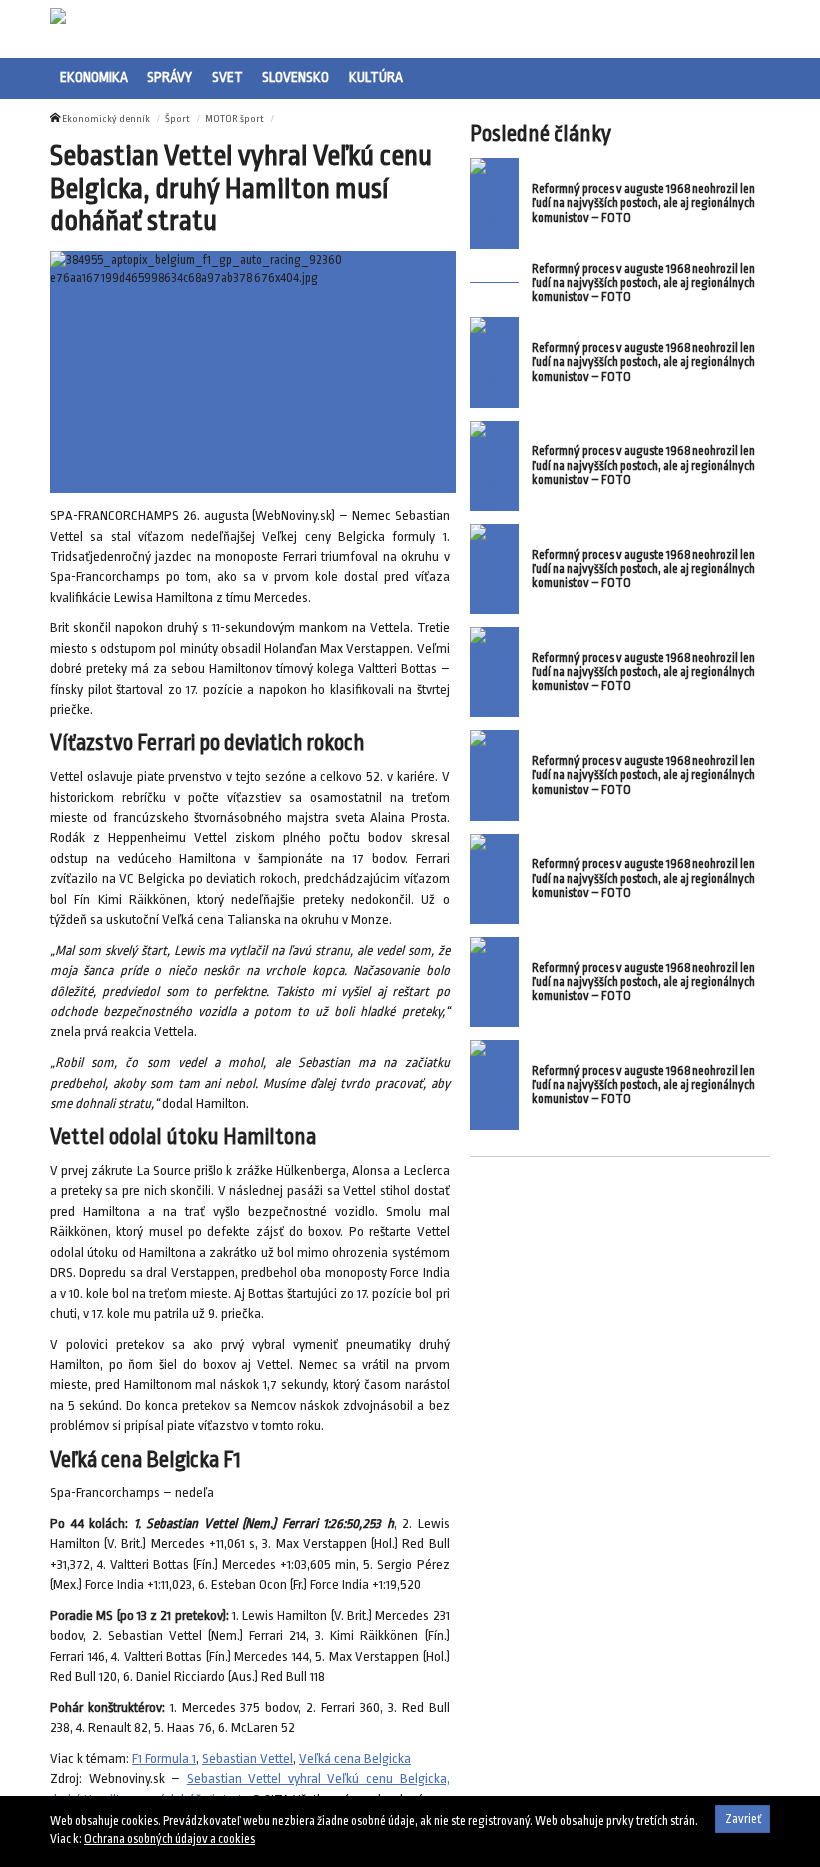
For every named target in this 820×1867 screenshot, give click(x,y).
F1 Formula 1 (164, 1758)
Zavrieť (743, 1819)
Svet (227, 77)
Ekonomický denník (106, 118)
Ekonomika (94, 77)
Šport (177, 118)
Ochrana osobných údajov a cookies (169, 1839)
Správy (169, 77)
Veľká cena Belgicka (355, 1758)
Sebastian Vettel (247, 1758)
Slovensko (295, 77)
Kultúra (376, 77)
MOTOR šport (234, 118)
